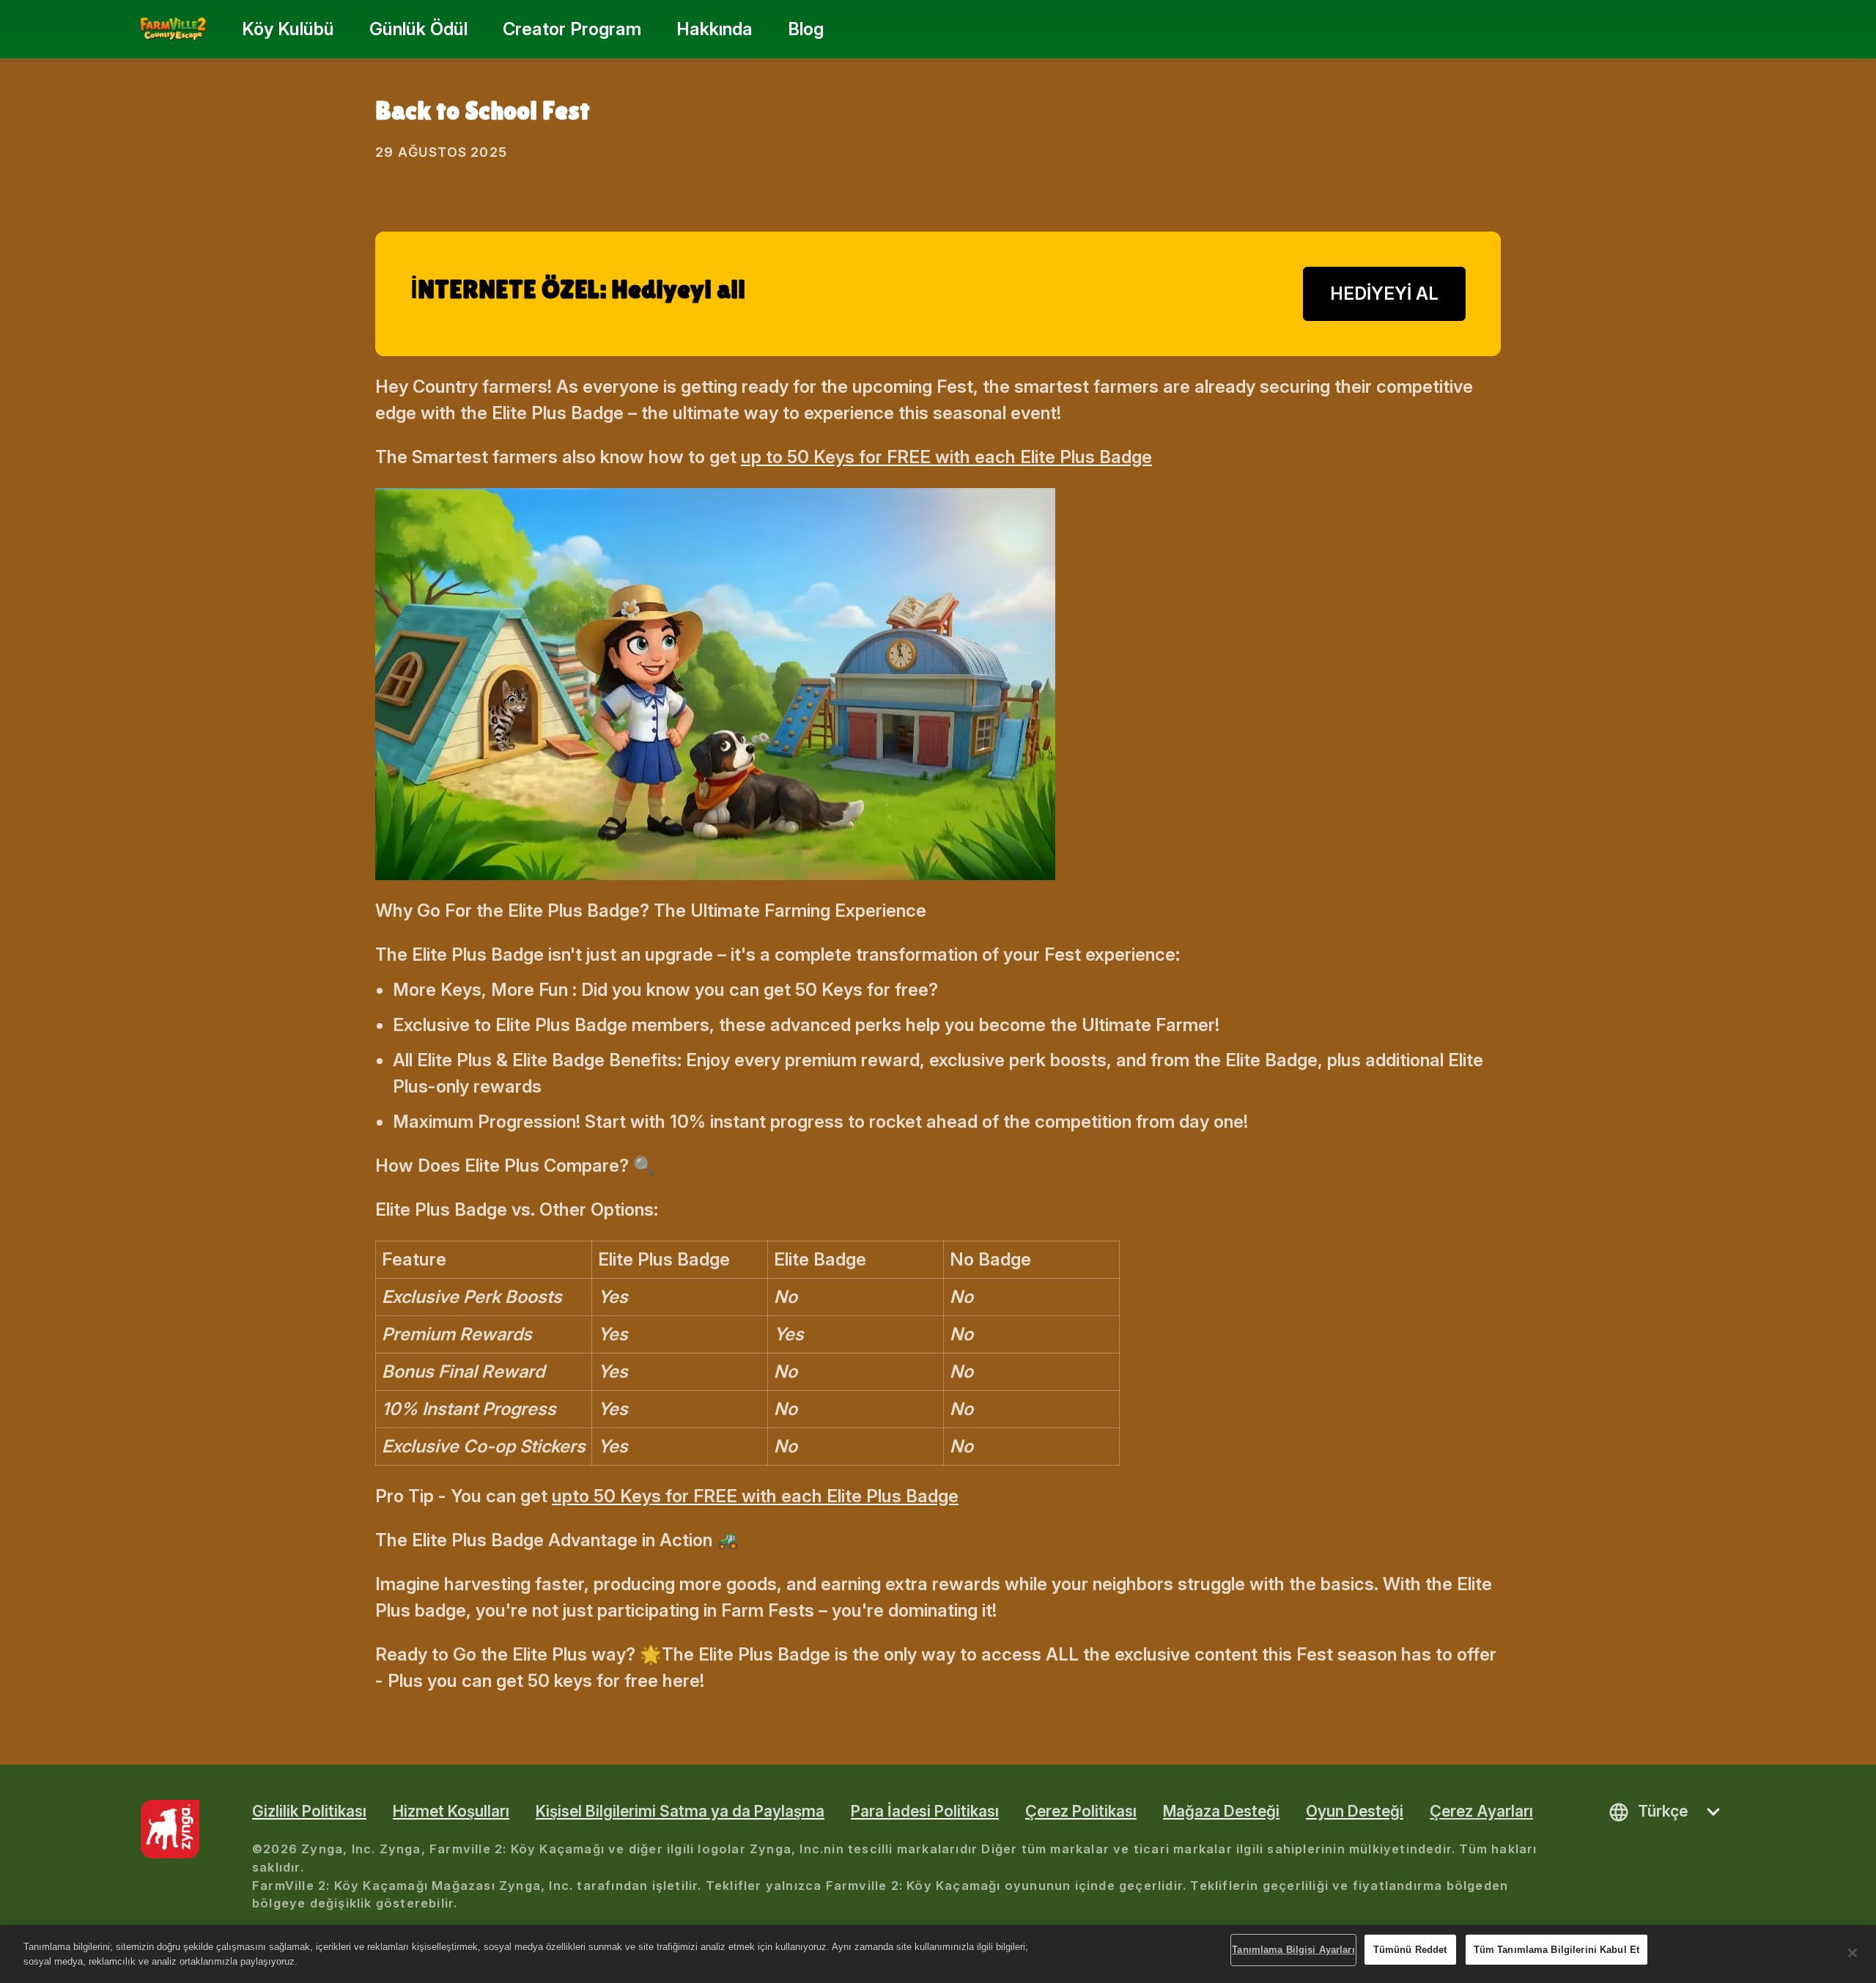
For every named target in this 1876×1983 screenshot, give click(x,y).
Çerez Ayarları (1481, 1811)
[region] (938, 1954)
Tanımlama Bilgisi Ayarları (1293, 1950)
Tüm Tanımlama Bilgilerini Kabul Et (1556, 1950)
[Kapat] (1853, 1953)
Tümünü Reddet (1410, 1950)
